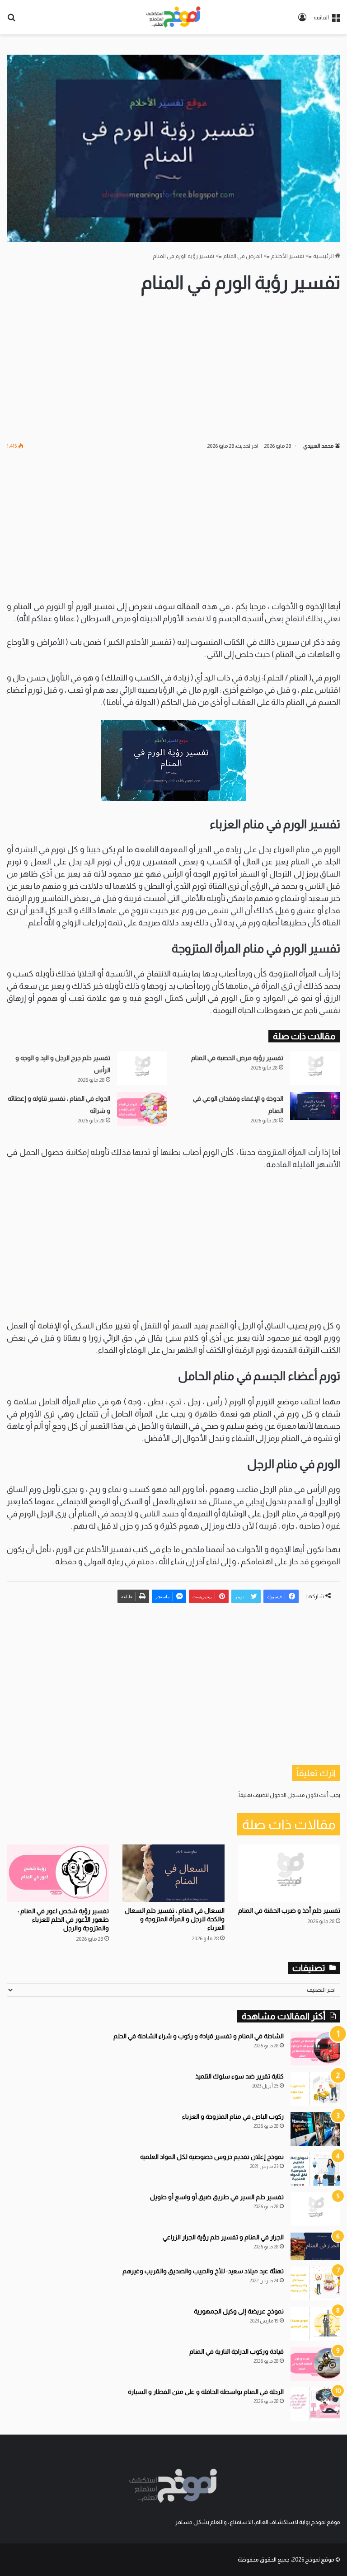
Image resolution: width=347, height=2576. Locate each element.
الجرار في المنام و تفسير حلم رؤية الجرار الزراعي (223, 2237)
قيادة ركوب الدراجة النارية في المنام (237, 2351)
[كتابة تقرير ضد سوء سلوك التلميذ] (315, 2089)
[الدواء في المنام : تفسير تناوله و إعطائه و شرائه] (142, 1109)
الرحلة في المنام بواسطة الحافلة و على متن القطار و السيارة (206, 2392)
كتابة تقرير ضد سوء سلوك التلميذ (239, 2076)
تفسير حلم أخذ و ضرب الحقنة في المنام (289, 1910)
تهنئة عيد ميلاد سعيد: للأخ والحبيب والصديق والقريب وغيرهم (203, 2271)
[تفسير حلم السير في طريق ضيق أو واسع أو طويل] (315, 2209)
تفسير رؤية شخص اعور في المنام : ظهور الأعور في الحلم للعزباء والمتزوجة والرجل (63, 1919)
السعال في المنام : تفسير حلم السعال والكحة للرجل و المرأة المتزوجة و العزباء (175, 1919)
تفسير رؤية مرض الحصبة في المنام (237, 1058)
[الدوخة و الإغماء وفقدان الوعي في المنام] (315, 1106)
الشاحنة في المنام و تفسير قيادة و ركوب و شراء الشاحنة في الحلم (199, 2036)
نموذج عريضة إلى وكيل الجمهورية (239, 2311)
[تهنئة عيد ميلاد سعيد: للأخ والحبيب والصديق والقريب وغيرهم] (315, 2283)
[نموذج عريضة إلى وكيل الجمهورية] (315, 2324)
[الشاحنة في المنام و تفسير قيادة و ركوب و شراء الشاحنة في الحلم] (315, 2048)
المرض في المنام (243, 256)
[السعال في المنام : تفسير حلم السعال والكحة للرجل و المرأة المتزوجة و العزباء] (173, 1873)
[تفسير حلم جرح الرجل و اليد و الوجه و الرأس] (142, 1068)
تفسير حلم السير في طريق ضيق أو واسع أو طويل (217, 2197)
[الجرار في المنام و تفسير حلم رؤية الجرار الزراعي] (315, 2247)
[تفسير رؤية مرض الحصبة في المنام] (315, 1068)
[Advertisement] (173, 368)
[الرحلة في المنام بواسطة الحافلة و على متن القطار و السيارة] (315, 2404)
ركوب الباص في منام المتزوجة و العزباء (233, 2116)
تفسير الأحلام (288, 256)
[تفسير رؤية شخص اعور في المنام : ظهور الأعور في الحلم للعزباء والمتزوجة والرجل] (58, 1873)
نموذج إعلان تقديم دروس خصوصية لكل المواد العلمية (212, 2157)
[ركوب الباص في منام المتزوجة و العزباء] (315, 2129)
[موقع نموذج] (173, 17)
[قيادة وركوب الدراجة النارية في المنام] (315, 2364)
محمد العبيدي (318, 446)
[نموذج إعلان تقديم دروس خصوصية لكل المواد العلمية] (315, 2169)
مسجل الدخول (287, 1795)
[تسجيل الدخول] (302, 21)
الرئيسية (324, 256)
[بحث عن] (11, 21)
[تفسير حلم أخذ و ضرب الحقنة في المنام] (289, 1873)
